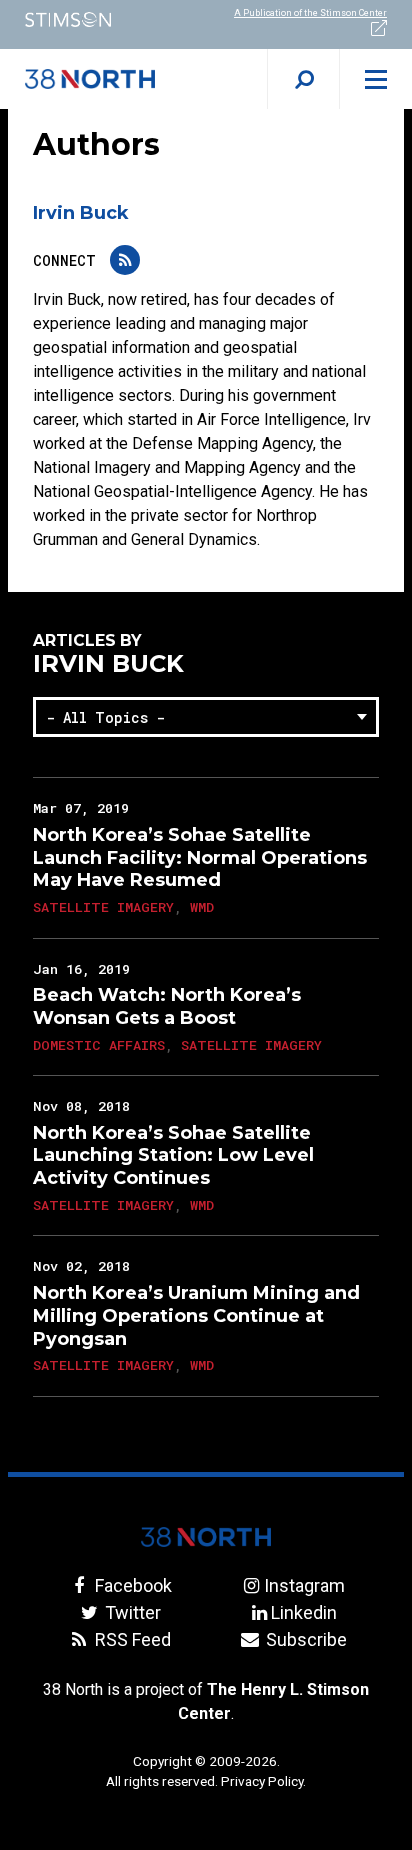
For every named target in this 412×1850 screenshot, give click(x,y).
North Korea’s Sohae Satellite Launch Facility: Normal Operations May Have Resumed (200, 858)
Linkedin (304, 1612)
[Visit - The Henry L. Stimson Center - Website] (103, 19)
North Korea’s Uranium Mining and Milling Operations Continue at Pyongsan (196, 1316)
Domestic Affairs (99, 1045)
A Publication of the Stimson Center (310, 13)
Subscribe (304, 1639)
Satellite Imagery (103, 907)
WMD (202, 907)
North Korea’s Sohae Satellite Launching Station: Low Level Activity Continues (173, 1156)
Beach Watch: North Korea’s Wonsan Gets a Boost (167, 1006)
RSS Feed (131, 1639)
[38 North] (206, 1537)
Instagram (304, 1585)
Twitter (131, 1612)
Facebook (131, 1585)
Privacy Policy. (263, 1781)
